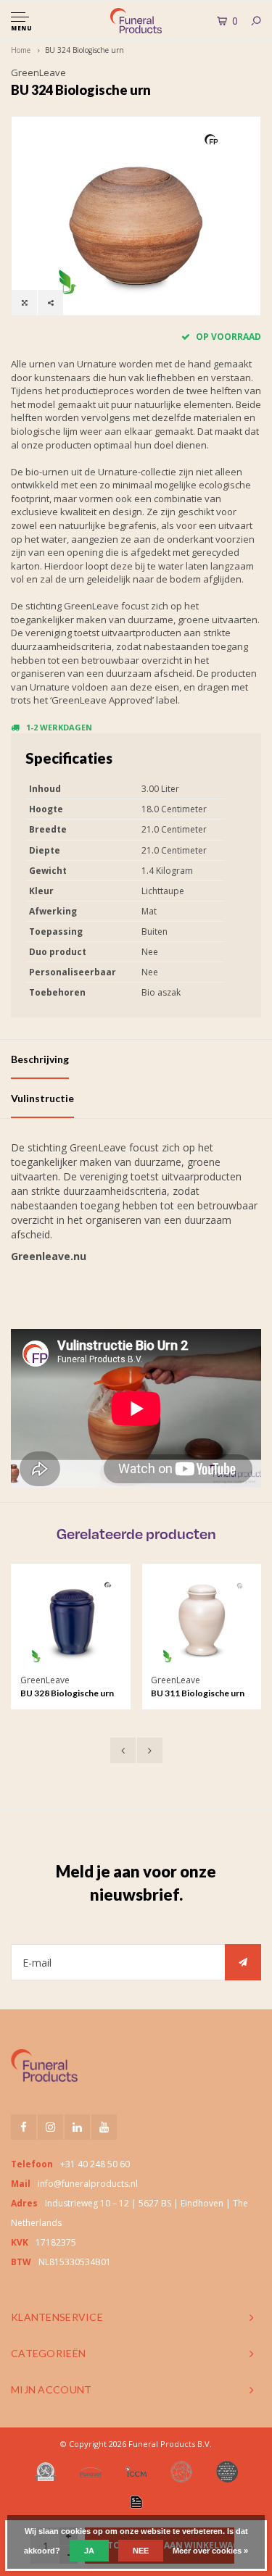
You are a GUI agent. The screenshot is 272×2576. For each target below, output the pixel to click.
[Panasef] (91, 2472)
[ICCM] (136, 2471)
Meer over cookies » (210, 2551)
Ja (89, 2551)
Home (21, 50)
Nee (141, 2551)
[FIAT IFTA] (181, 2472)
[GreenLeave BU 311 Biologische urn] (202, 1623)
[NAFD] (46, 2472)
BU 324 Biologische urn (85, 50)
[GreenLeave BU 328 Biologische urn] (71, 1623)
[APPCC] (227, 2472)
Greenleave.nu (49, 1256)
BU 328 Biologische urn (67, 1693)
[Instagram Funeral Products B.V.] (50, 2127)
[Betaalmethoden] (136, 2502)
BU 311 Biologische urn (198, 1693)
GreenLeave (38, 72)
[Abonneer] (243, 1962)
